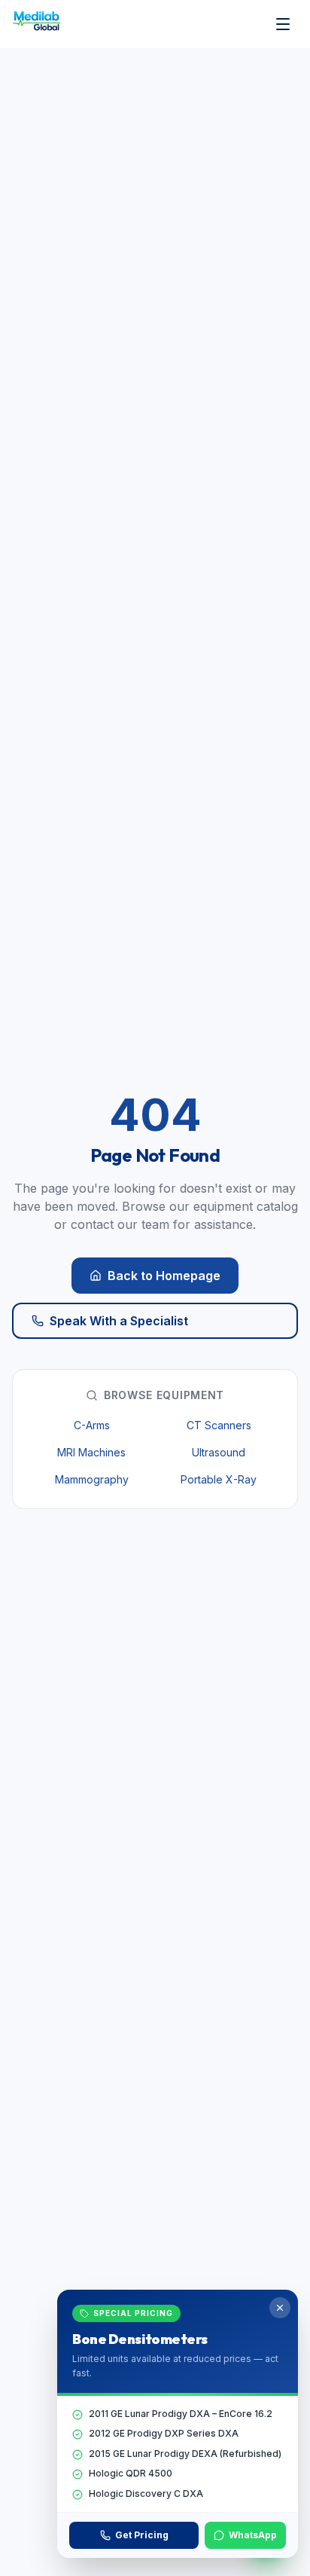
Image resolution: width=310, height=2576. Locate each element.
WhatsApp (253, 2535)
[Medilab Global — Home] (39, 24)
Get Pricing (142, 2535)
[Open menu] (283, 24)
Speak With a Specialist (119, 1321)
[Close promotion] (280, 2308)
